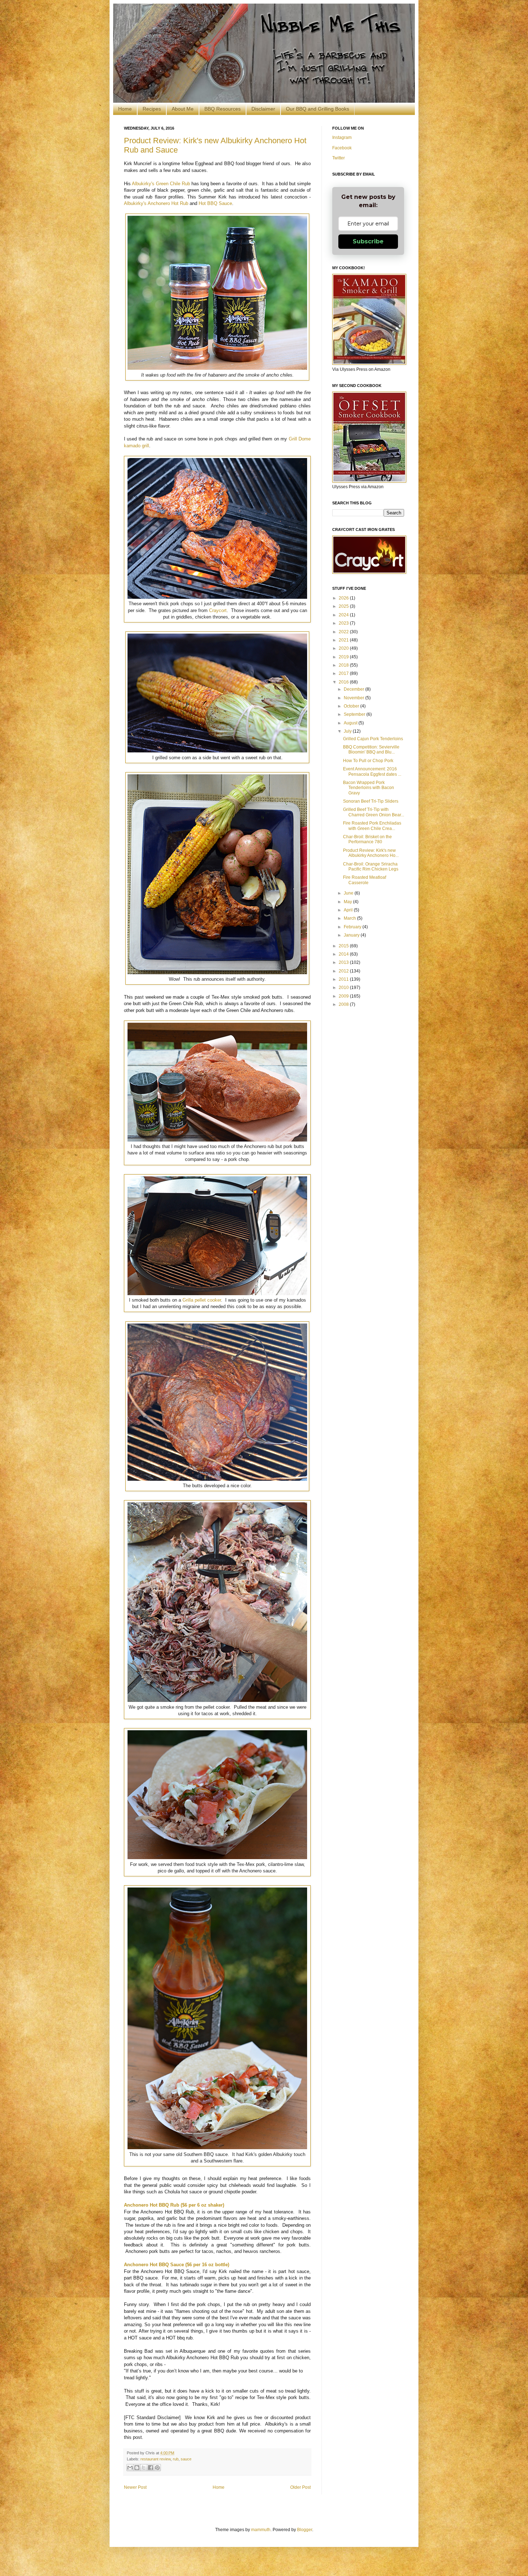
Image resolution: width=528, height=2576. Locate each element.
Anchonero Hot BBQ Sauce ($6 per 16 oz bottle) (177, 2265)
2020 (344, 648)
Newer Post (135, 2487)
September (355, 714)
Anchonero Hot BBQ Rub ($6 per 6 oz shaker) (174, 2205)
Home (125, 109)
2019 (344, 657)
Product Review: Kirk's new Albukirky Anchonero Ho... (371, 853)
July (348, 731)
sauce (186, 2459)
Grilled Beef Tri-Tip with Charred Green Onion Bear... (374, 812)
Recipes (152, 109)
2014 (344, 954)
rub (176, 2459)
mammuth (261, 2530)
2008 (344, 1004)
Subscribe (368, 241)
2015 (344, 946)
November (355, 698)
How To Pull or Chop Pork (368, 761)
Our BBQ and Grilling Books (318, 109)
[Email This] (130, 2468)
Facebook (342, 148)
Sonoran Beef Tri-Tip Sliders (371, 801)
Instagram (342, 137)
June (349, 893)
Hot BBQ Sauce (215, 203)
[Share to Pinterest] (157, 2468)
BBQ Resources (223, 109)
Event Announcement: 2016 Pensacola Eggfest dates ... (372, 771)
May (348, 902)
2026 (344, 598)
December (355, 689)
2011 (344, 979)
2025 (344, 606)
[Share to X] (144, 2468)
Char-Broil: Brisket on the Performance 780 (367, 839)
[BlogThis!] (137, 2468)
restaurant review (156, 2459)
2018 (344, 665)
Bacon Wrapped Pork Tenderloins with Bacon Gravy (369, 788)
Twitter (339, 158)
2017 (344, 673)
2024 (344, 615)
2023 (344, 623)
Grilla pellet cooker (202, 1300)
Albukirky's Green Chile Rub (161, 184)
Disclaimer (263, 109)
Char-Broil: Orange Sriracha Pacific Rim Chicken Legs (371, 867)
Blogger (305, 2530)
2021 (344, 640)
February (353, 927)
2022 (344, 632)
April (349, 910)
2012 (344, 971)
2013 (344, 962)
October (352, 706)
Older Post (300, 2487)
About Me (183, 109)
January (352, 935)
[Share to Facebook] (150, 2468)
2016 (344, 682)
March (350, 918)
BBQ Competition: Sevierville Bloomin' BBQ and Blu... (371, 750)
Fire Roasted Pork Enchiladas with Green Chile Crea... (372, 826)
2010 (344, 988)
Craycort (218, 610)
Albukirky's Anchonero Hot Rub (156, 203)
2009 (344, 996)
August (351, 723)
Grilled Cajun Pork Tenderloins (373, 739)
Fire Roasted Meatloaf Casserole (365, 880)
